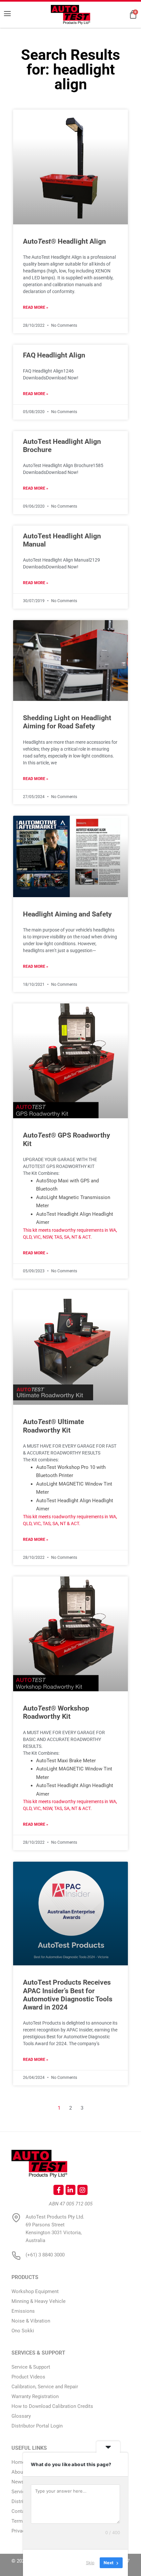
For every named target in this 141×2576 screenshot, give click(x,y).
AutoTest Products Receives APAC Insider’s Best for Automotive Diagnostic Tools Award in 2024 (68, 1995)
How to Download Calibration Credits (52, 2406)
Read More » (36, 307)
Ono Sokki (23, 2331)
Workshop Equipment (35, 2291)
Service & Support (31, 2367)
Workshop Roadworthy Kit (56, 1712)
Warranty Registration (35, 2396)
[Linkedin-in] (70, 2190)
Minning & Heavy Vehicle (39, 2301)
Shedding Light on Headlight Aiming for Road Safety (67, 722)
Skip (90, 2563)
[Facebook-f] (58, 2190)
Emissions (23, 2311)
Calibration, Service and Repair (45, 2387)
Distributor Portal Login (37, 2426)
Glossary (21, 2416)
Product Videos (28, 2377)
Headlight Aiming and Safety (67, 914)
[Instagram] (82, 2190)
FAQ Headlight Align (54, 355)
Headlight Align (64, 241)
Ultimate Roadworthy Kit (53, 1426)
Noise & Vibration (31, 2321)
